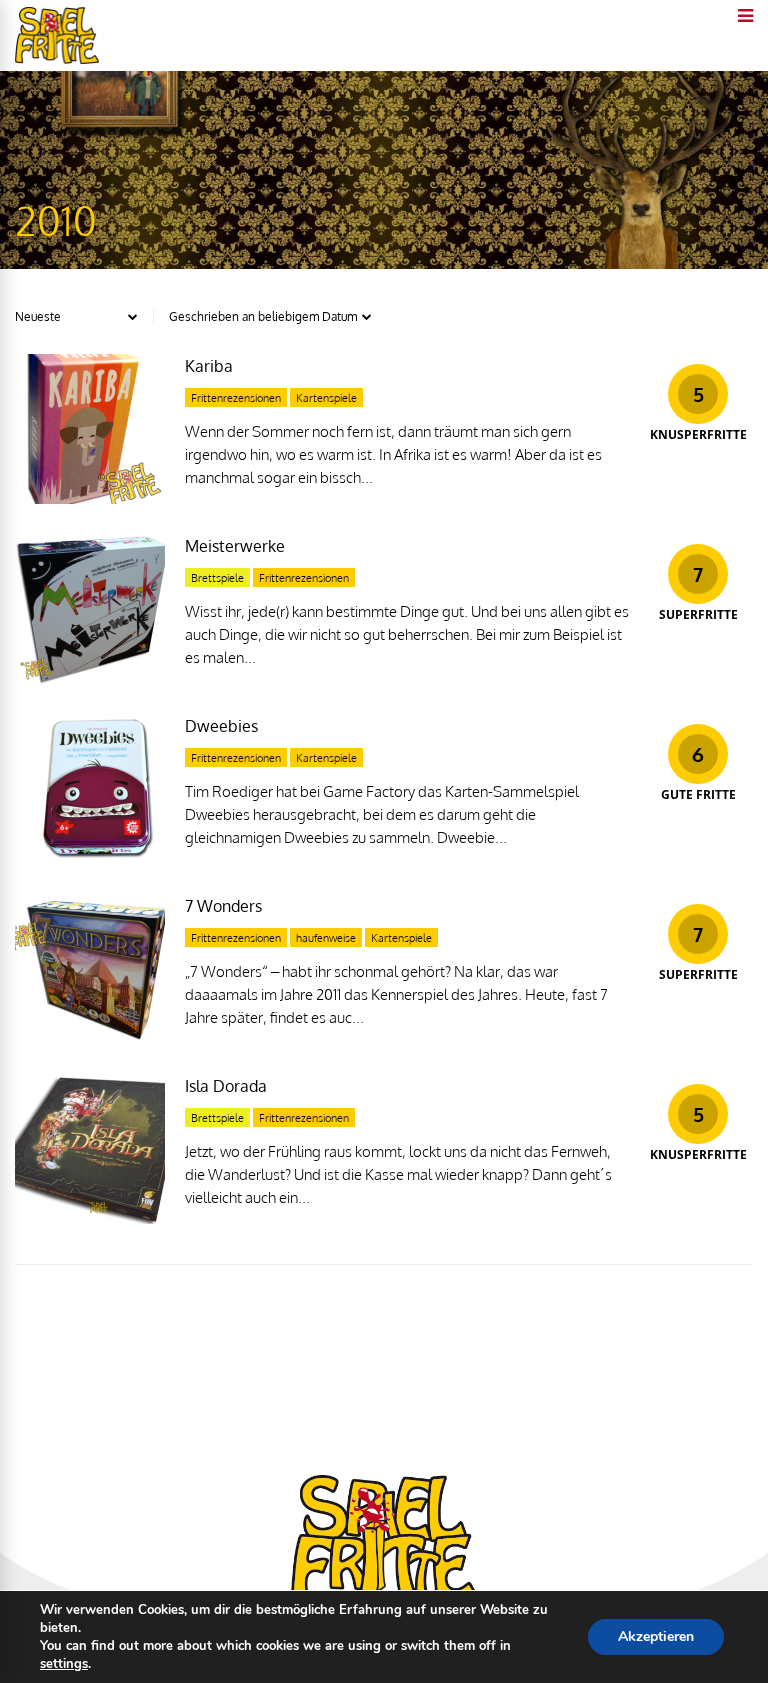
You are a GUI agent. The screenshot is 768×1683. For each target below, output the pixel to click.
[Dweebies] (90, 858)
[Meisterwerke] (90, 678)
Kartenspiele (326, 398)
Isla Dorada (226, 1086)
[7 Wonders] (90, 1038)
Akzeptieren (656, 1636)
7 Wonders (223, 906)
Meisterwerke (235, 546)
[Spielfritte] (57, 59)
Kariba (209, 366)
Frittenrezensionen (236, 398)
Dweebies (221, 726)
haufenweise (326, 938)
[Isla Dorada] (90, 1218)
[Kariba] (90, 498)
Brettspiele (217, 578)
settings (64, 1664)
